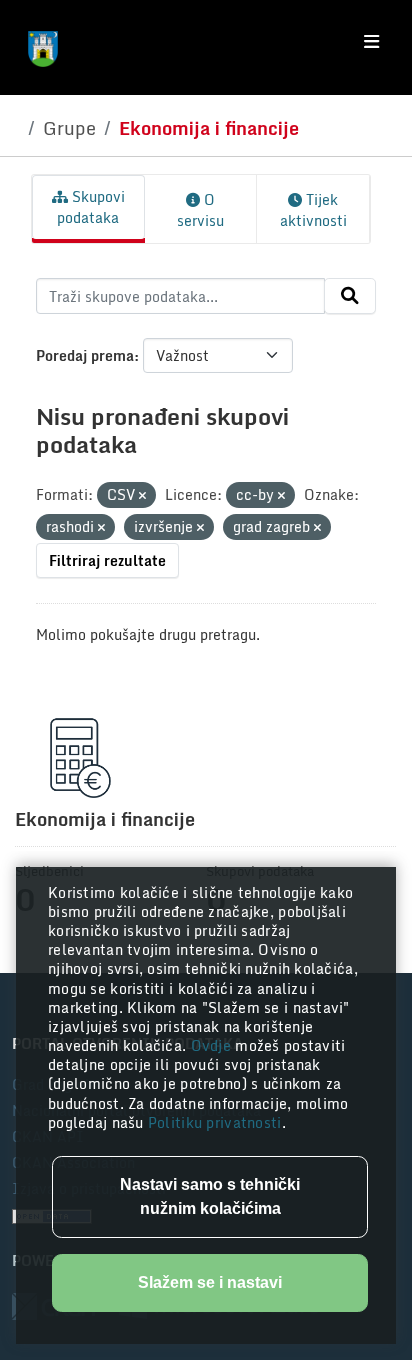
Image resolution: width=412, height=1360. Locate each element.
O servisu (200, 210)
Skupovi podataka (91, 207)
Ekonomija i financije (209, 128)
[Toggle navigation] (371, 42)
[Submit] (350, 296)
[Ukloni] (142, 496)
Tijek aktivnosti (313, 210)
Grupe (69, 128)
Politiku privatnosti (215, 1122)
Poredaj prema (85, 355)
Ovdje (213, 1045)
